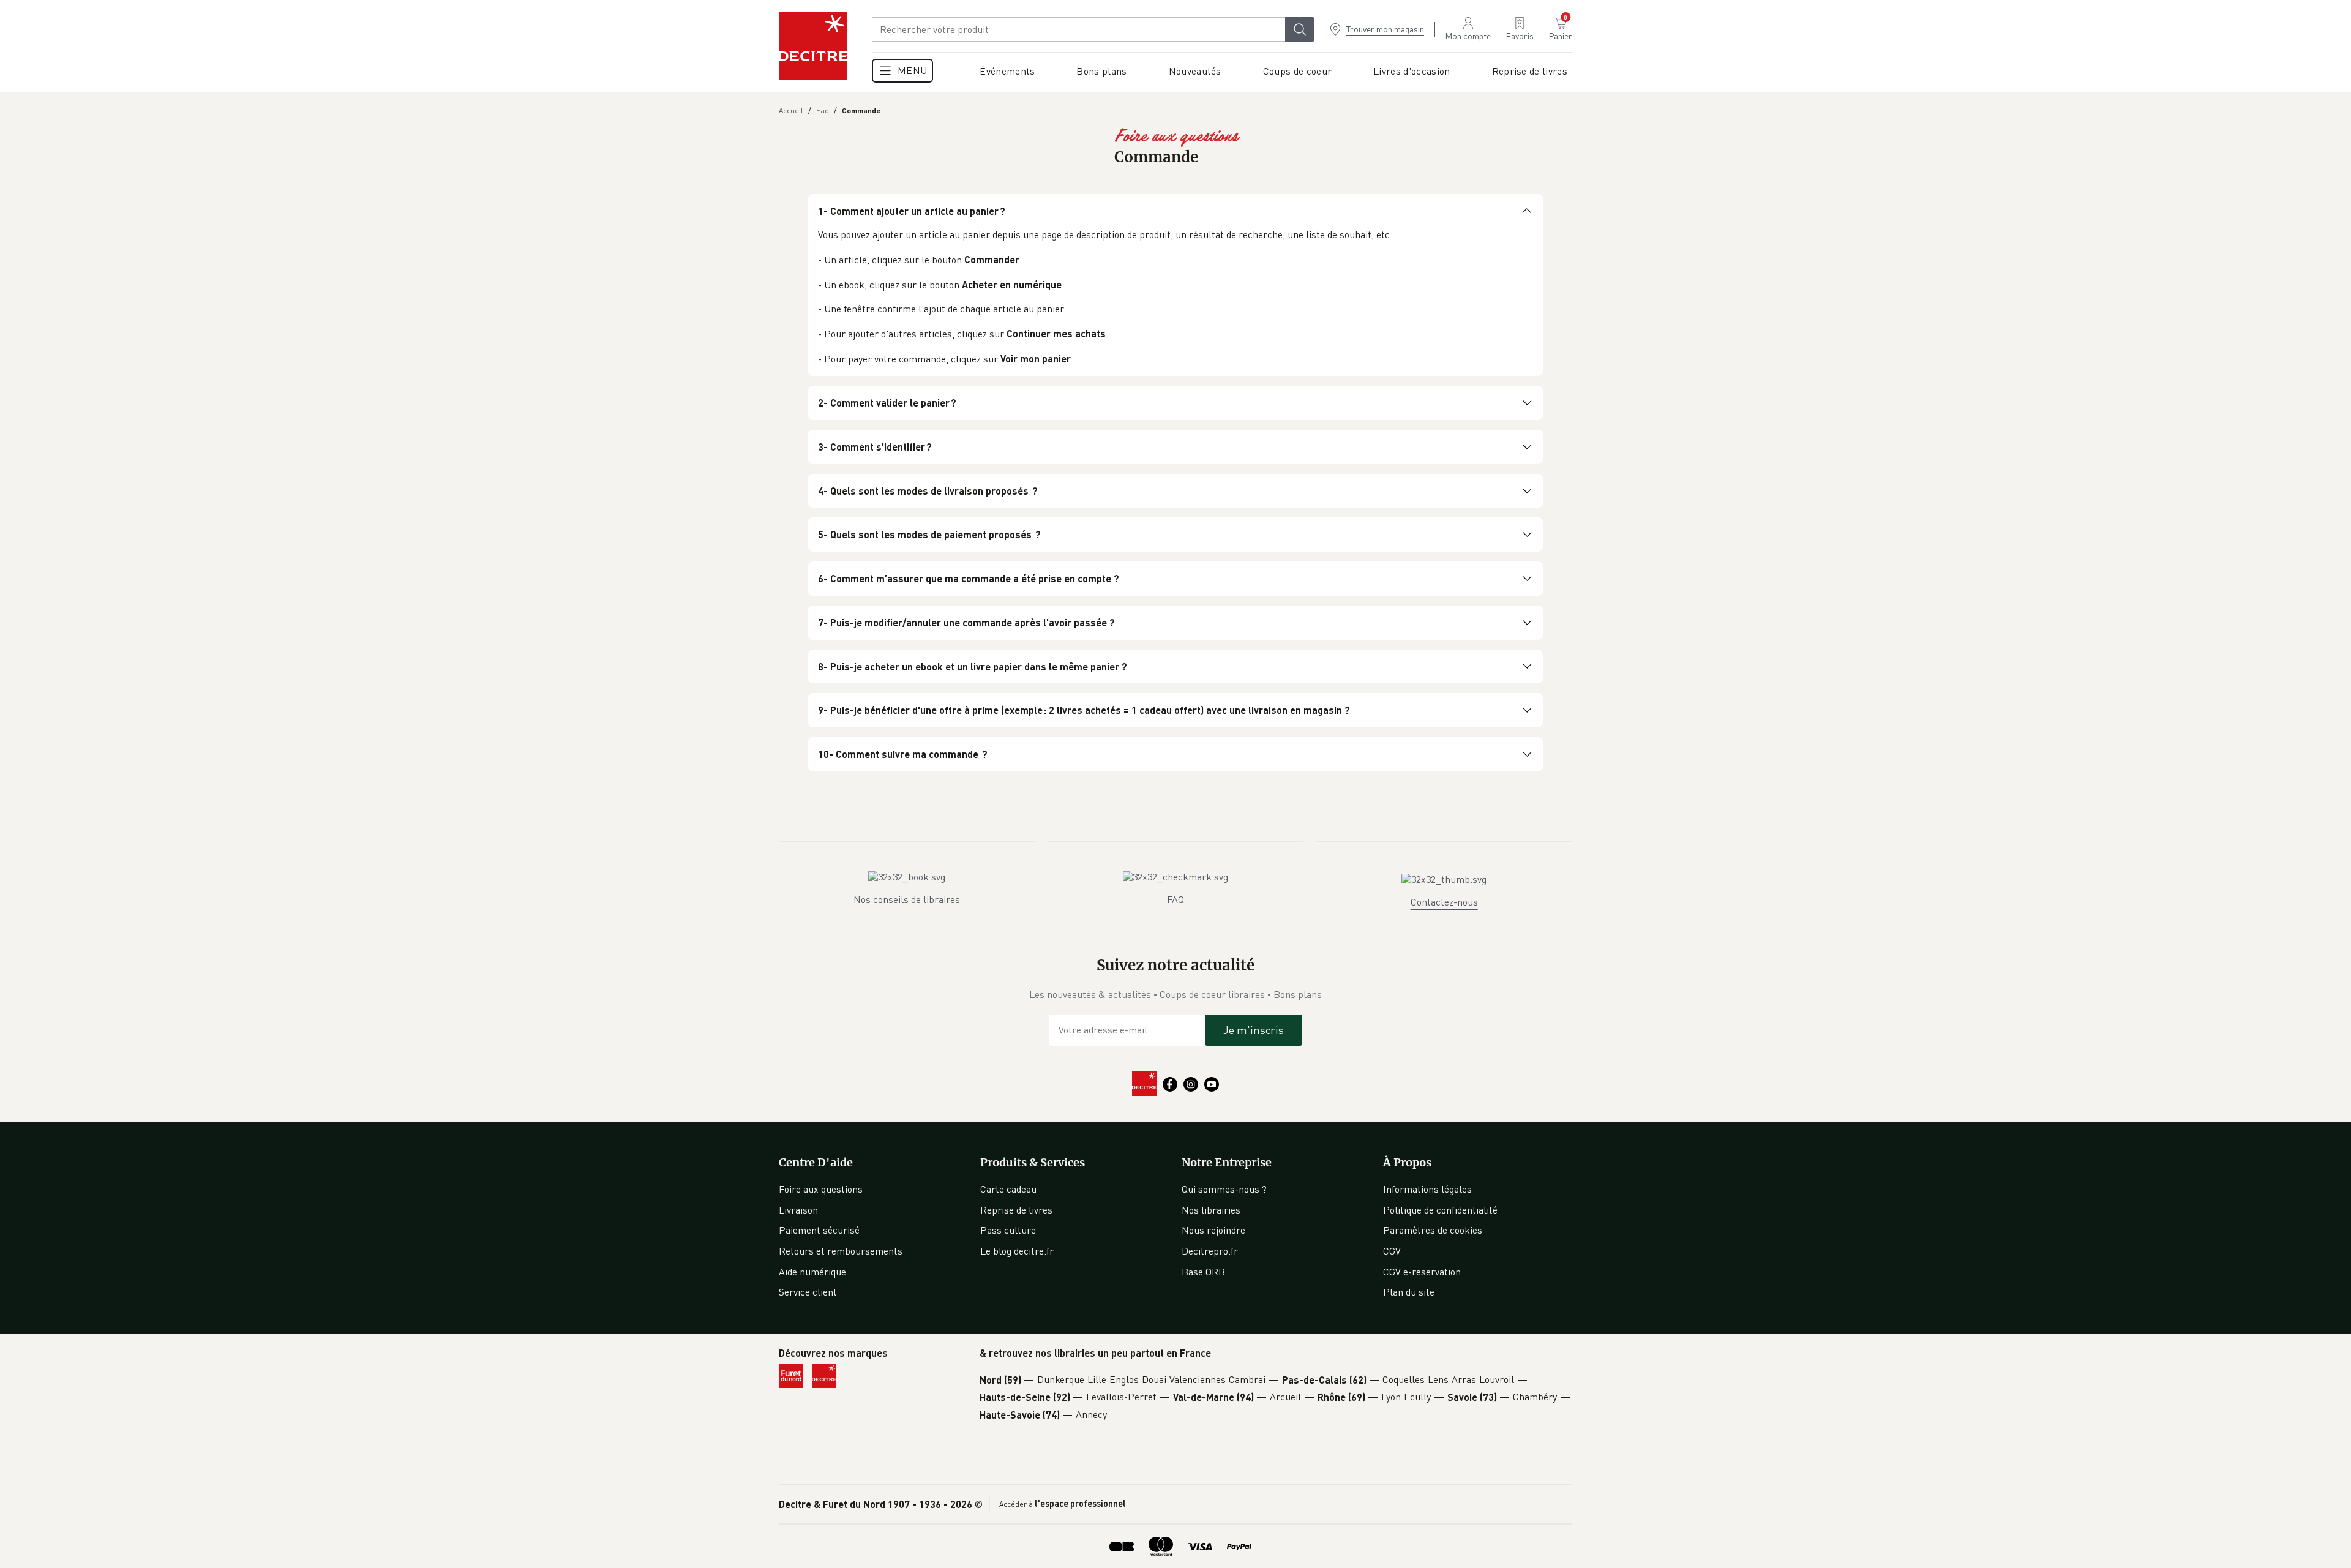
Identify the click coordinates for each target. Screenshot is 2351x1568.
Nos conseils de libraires (907, 899)
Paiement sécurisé (819, 1230)
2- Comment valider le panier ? (887, 403)
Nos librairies (1211, 1210)
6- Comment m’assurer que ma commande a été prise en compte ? (969, 578)
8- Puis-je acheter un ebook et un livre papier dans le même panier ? (973, 666)
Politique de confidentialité (1440, 1210)
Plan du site (1409, 1292)
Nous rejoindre (1213, 1230)
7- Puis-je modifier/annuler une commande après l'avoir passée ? (966, 622)
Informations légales (1427, 1189)
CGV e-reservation (1422, 1272)
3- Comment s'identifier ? (875, 447)
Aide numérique (812, 1272)
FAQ (1175, 899)
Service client (808, 1292)
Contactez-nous (1444, 902)
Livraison (798, 1210)
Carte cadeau (1008, 1189)
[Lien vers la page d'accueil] (813, 46)
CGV (1392, 1251)
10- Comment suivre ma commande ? (903, 754)
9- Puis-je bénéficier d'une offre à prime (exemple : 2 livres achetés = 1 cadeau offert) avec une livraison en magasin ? (1084, 710)
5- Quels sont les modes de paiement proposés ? (929, 534)
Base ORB (1203, 1272)
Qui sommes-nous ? (1224, 1189)
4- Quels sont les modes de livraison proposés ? (928, 491)
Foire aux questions (821, 1189)
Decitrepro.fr (1210, 1251)
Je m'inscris (1254, 1030)
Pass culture (1008, 1230)
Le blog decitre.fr (1017, 1251)
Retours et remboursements (841, 1251)
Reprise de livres (1016, 1210)
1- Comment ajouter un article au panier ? (912, 211)
